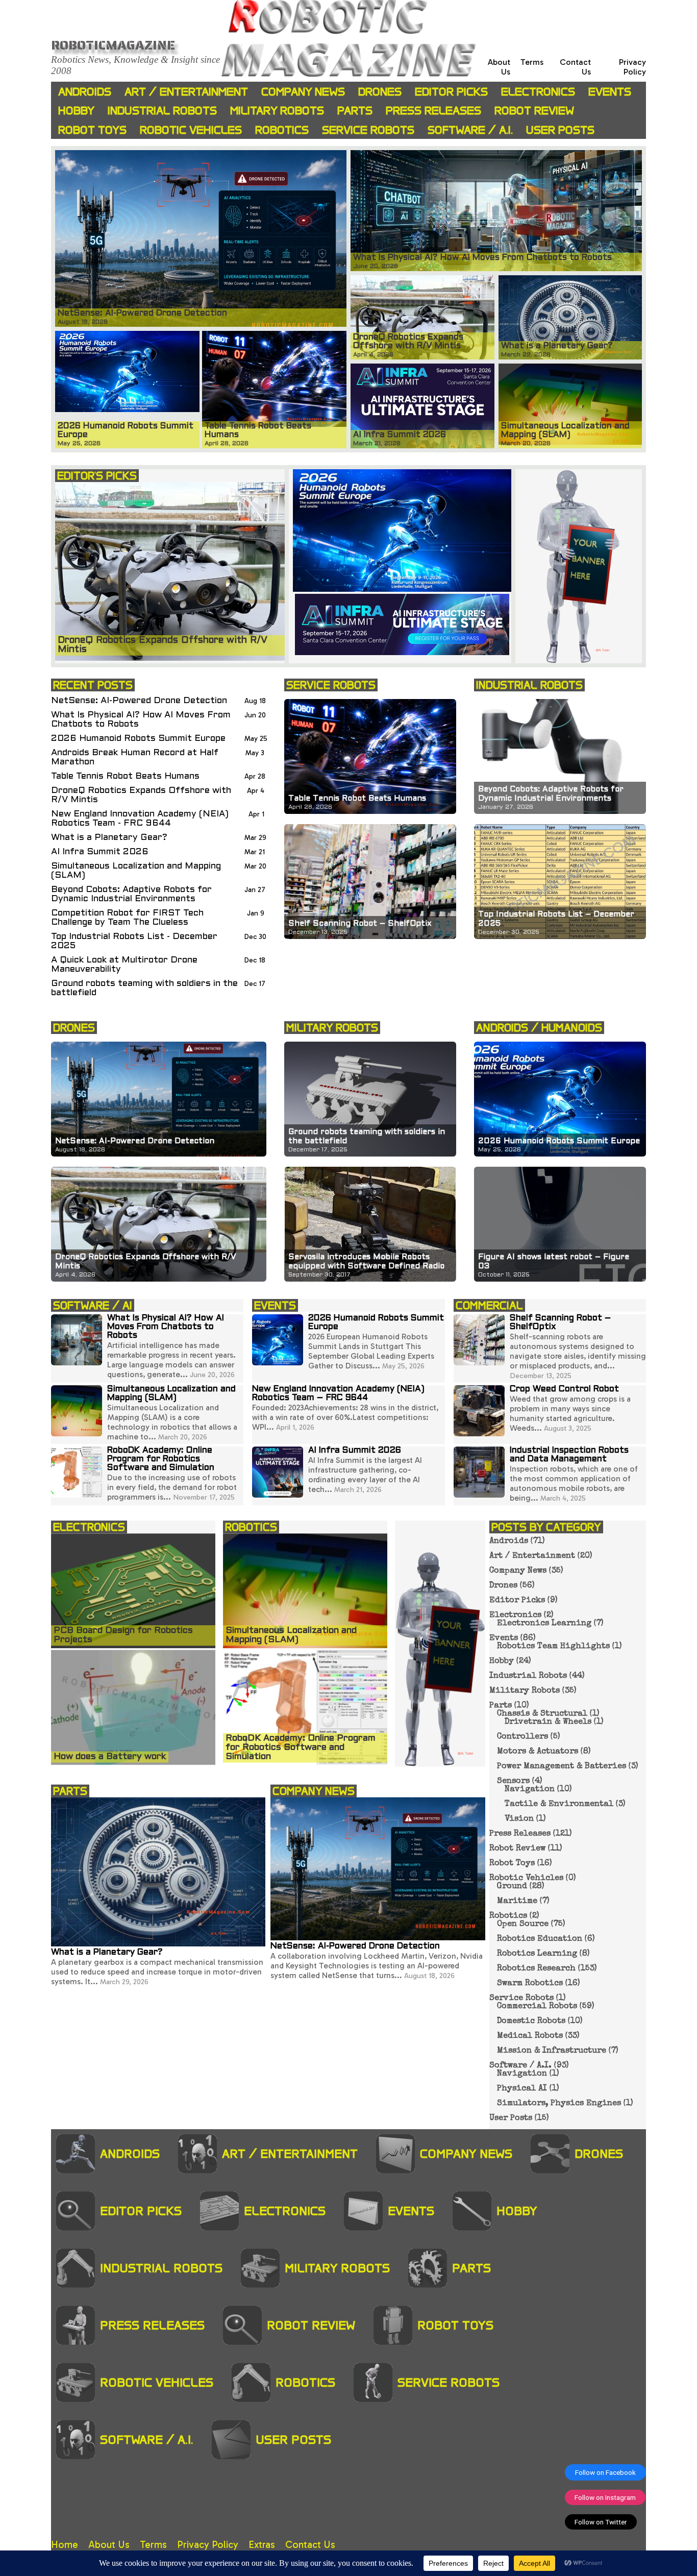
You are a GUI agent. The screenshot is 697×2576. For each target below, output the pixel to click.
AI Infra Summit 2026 (100, 852)
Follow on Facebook (605, 2472)
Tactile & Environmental (559, 1804)
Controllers (522, 1737)
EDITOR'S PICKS (97, 476)
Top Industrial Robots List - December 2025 (134, 941)
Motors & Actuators (538, 1752)
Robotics (282, 130)
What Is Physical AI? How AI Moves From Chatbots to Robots (141, 720)
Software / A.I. (470, 130)
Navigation (530, 1790)
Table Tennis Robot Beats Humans (125, 776)
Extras (262, 2545)
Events (610, 92)
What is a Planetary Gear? (109, 838)
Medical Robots (530, 2036)
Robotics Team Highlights (553, 1647)
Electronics (538, 92)
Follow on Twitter (601, 2522)
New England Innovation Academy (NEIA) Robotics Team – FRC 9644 (338, 1394)
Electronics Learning (544, 1624)
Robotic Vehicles (191, 130)
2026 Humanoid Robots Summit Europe (138, 739)
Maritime (517, 1901)
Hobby (76, 111)
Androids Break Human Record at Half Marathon (135, 757)
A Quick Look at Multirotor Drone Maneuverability (124, 965)
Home (65, 2545)
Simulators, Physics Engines (559, 2104)
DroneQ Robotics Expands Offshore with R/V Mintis (141, 795)
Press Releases (433, 111)
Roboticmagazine (113, 45)
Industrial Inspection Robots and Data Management (569, 1455)
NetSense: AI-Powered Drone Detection (139, 701)
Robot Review (534, 111)
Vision (519, 1819)
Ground (512, 1887)
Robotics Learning (537, 1954)
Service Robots (368, 130)
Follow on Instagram (605, 2497)
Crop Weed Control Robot (564, 1389)
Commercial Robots (537, 2007)
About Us (109, 2545)
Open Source (523, 1924)
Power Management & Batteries (562, 1767)
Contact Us (310, 2545)
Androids (85, 92)
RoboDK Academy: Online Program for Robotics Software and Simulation (161, 1459)
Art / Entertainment (186, 92)
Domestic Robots (531, 2021)
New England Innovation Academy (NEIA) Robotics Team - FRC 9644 (140, 819)
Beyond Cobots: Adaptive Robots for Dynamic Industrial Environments (131, 894)
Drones (380, 92)
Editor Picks (451, 92)
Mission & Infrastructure (552, 2051)
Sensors (513, 1781)
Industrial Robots (162, 111)
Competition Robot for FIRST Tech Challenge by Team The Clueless (127, 918)
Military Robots (277, 111)
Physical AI (522, 2089)
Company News (303, 92)
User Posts (560, 130)
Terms (532, 62)
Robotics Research (536, 1969)
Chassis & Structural (542, 1714)
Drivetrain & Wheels (548, 1722)
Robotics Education (540, 1939)
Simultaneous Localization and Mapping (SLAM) (136, 871)
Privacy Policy (632, 67)
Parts (355, 111)
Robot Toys (92, 130)
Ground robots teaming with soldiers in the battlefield (144, 988)
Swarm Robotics (530, 1984)
